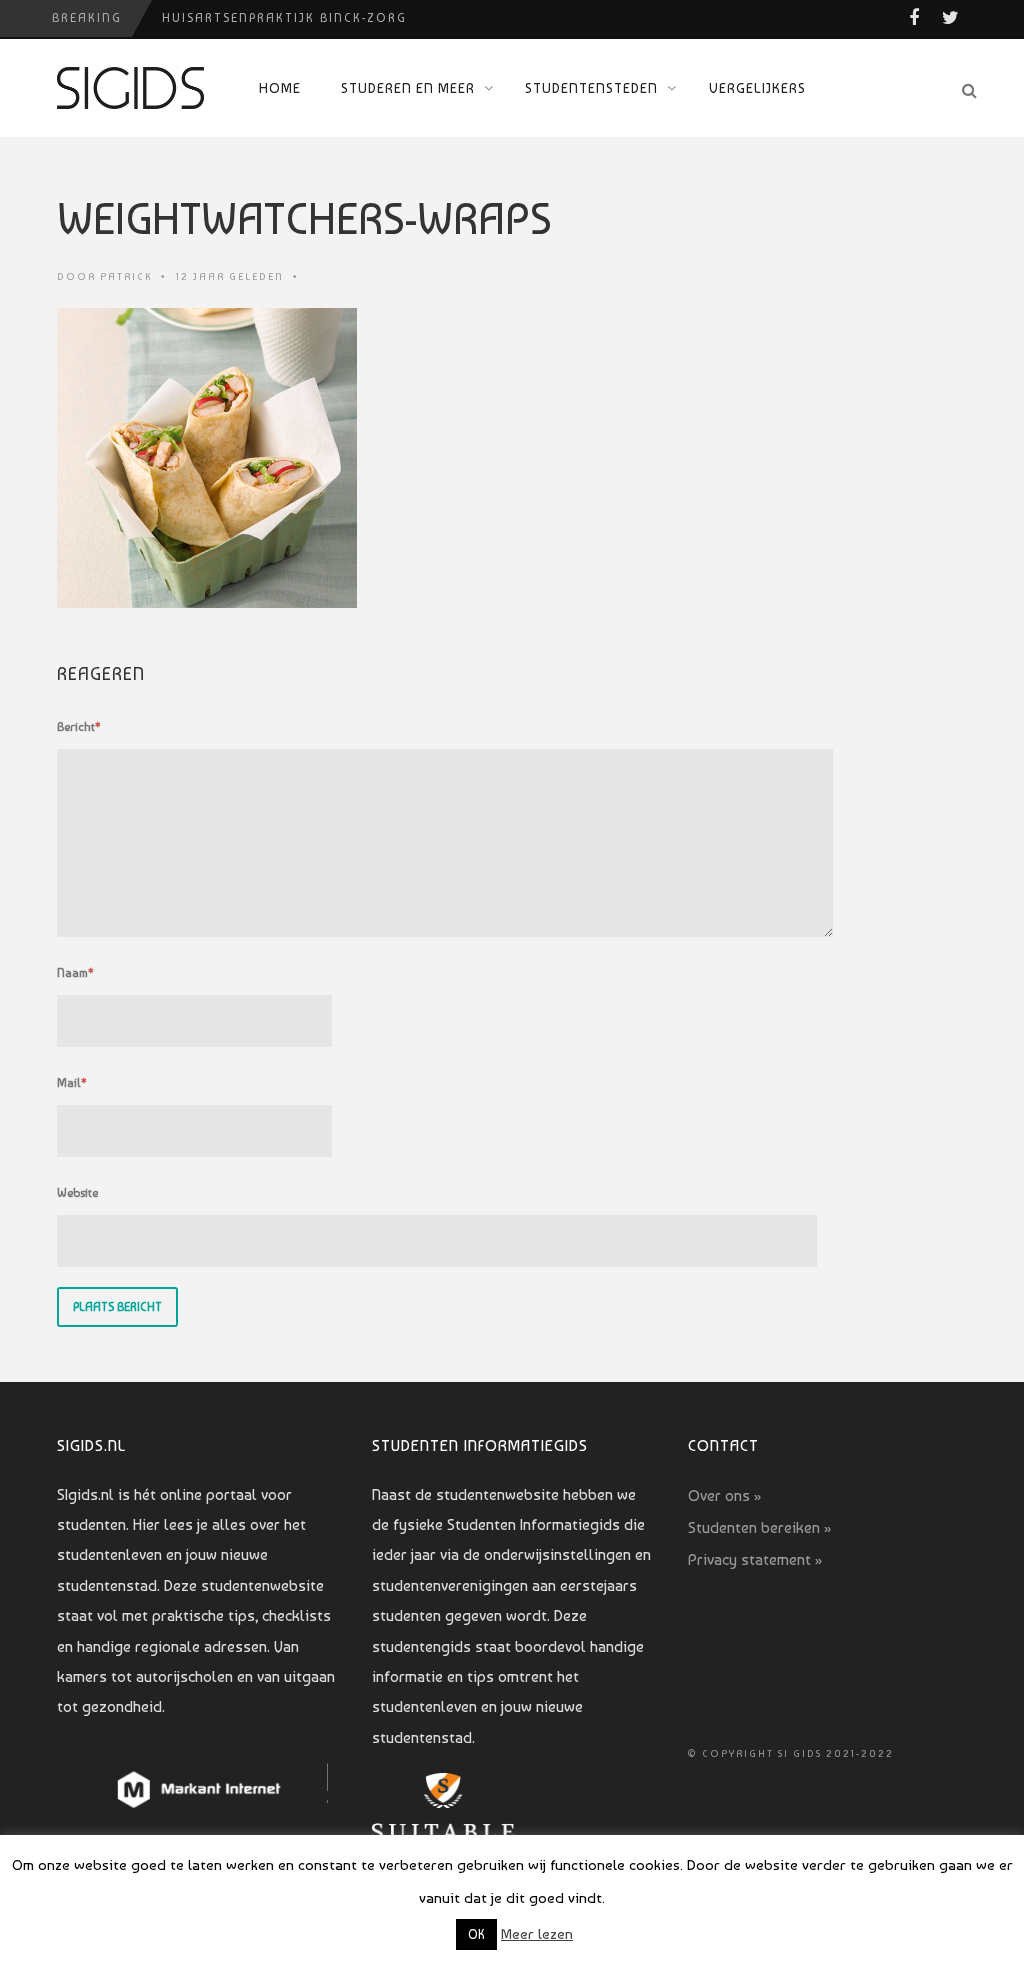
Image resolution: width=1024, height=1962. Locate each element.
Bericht (79, 727)
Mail (72, 1083)
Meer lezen (537, 1934)
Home (280, 88)
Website (77, 1193)
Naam (75, 973)
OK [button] (476, 1934)
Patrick (126, 276)
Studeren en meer (408, 88)
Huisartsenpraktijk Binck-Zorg (284, 18)
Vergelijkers (757, 88)
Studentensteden (591, 88)
